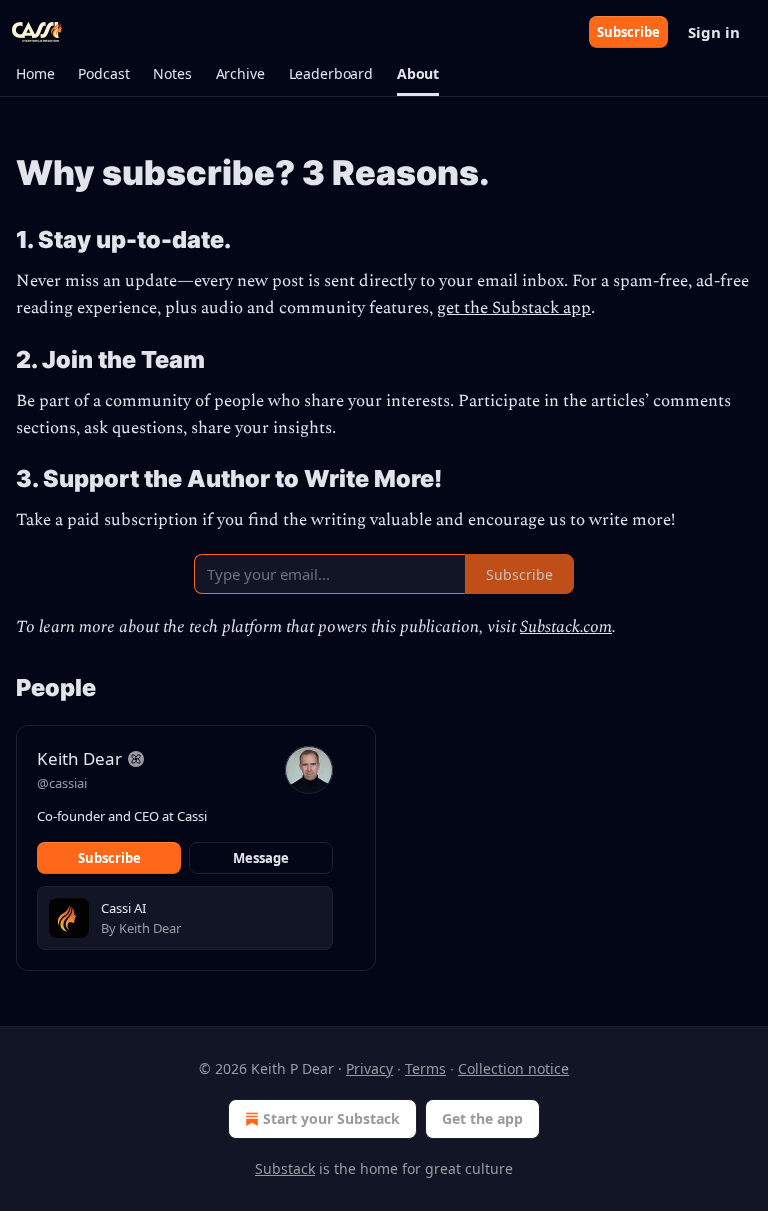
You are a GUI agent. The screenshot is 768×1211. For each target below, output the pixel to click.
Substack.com (566, 627)
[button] (35, 74)
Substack (285, 1168)
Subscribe (628, 32)
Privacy (369, 1068)
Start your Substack (331, 1118)
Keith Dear (79, 758)
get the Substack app (514, 308)
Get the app (482, 1118)
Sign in (714, 32)
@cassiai (62, 783)
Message (261, 858)
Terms (425, 1068)
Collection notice (513, 1068)
